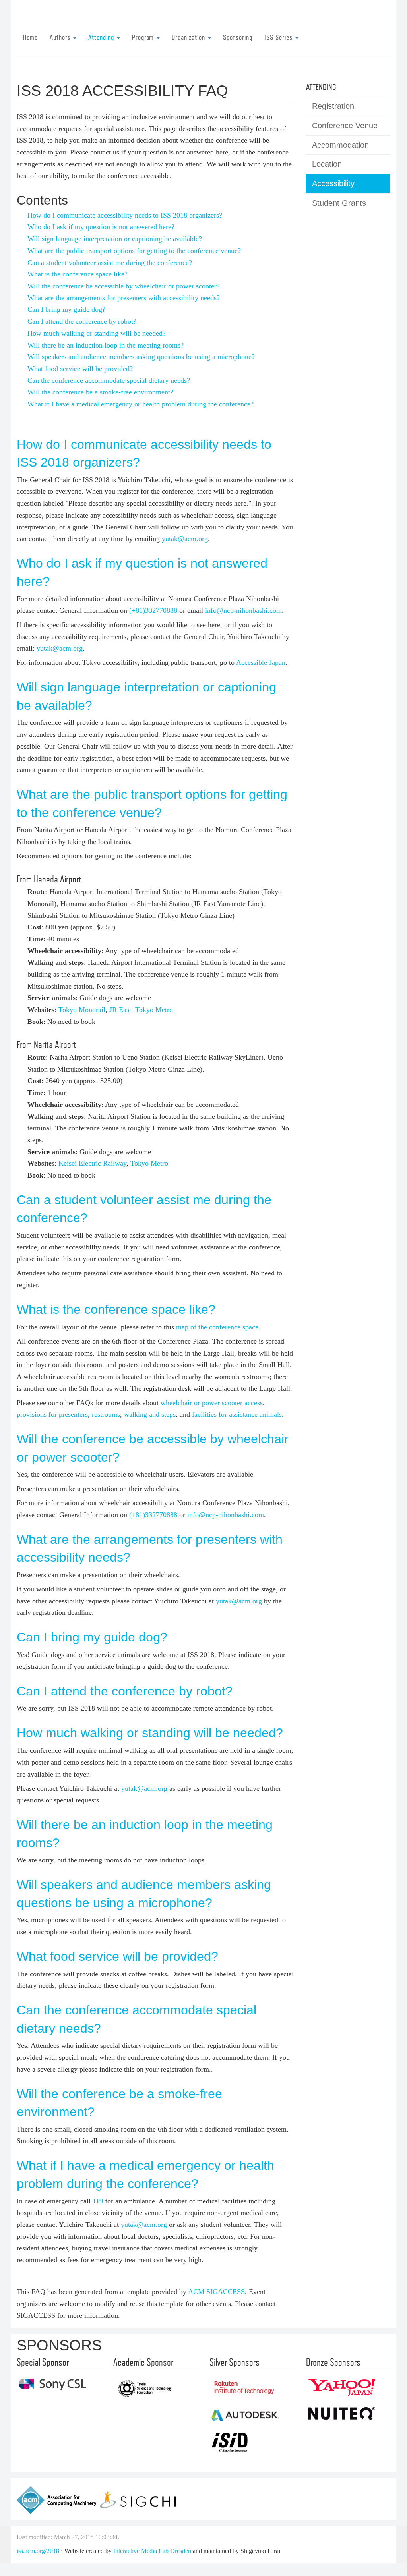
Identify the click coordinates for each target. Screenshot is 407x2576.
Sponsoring (238, 37)
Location (327, 164)
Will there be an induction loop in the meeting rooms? (106, 345)
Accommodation (340, 145)
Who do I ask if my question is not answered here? (101, 227)
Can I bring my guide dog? (66, 309)
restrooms (106, 1414)
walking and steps (150, 1414)
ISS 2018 (355, 19)
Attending (102, 37)
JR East (120, 1010)
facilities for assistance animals (237, 1414)
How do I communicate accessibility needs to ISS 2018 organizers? (125, 215)
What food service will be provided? (80, 369)
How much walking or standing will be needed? (97, 333)
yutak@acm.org (185, 539)
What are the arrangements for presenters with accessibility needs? (124, 298)
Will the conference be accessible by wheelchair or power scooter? (124, 286)
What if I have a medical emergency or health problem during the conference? (141, 404)
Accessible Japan (261, 662)
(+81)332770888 (153, 610)
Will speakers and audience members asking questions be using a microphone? (141, 357)
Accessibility (333, 183)
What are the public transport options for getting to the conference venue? (134, 251)
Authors (61, 37)
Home (30, 37)
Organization (189, 37)
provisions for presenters (52, 1414)
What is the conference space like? (78, 274)
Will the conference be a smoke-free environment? (100, 392)
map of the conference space (217, 1327)
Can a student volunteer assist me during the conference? (110, 263)
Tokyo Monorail (82, 1010)
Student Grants (339, 203)
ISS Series (279, 37)
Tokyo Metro (154, 1010)
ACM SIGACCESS (216, 2292)
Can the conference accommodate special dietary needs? (109, 380)
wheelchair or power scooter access (212, 1403)
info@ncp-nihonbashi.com (243, 610)
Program (144, 37)
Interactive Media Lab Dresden (152, 2551)
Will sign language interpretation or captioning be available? (115, 239)
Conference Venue (345, 126)
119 (98, 2201)
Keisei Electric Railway (92, 1163)
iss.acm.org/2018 (38, 2551)
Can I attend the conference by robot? (82, 321)
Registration (333, 106)
